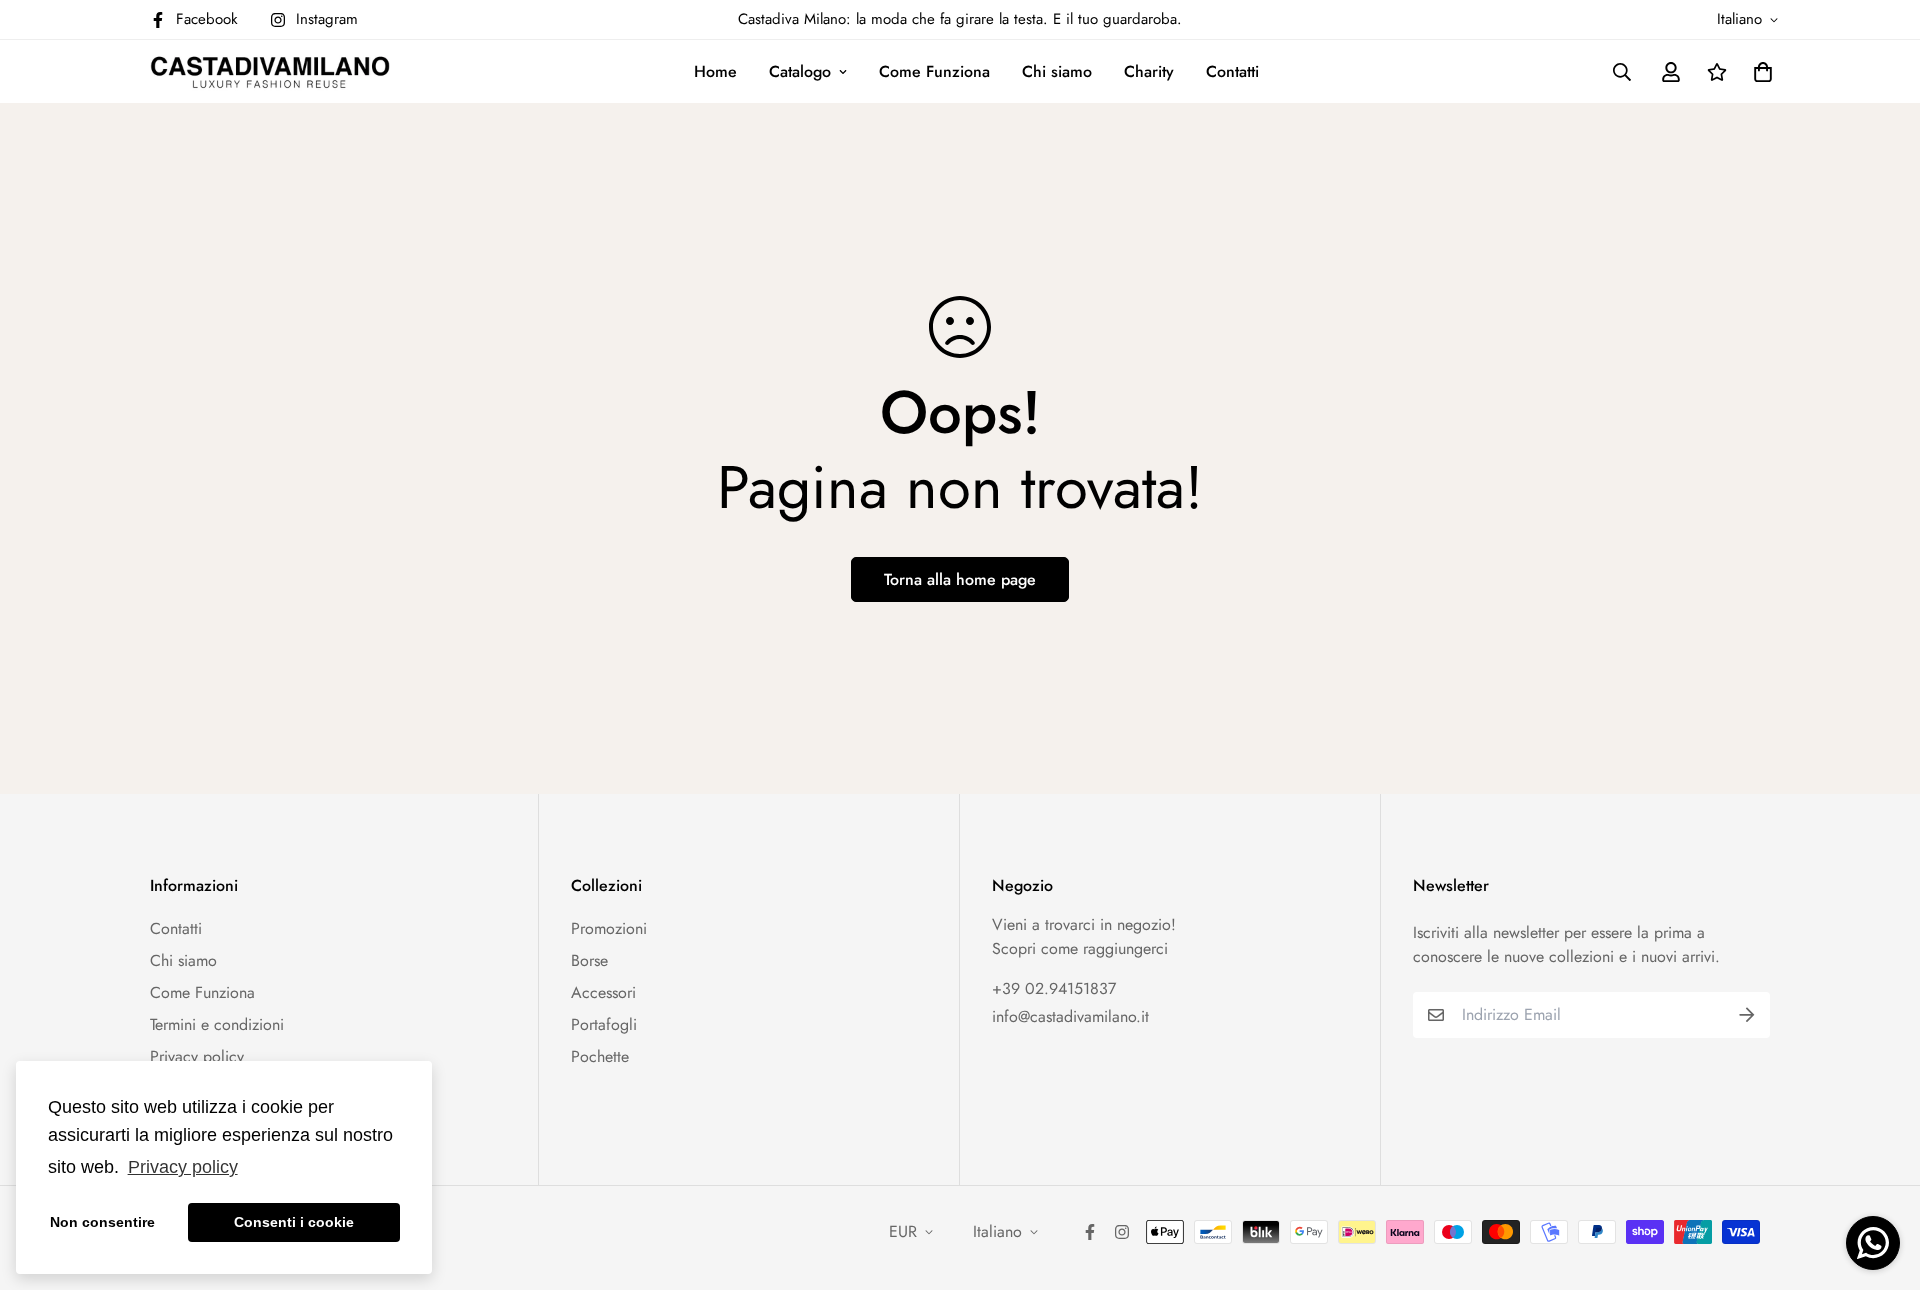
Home (715, 71)
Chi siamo (1057, 71)
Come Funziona (934, 71)
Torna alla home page (960, 579)
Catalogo (800, 71)
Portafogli (604, 1024)
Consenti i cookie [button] (294, 1222)
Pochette (600, 1056)
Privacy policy (197, 1056)
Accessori (603, 992)
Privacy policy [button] (183, 1167)
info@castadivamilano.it (1070, 1016)
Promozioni (609, 928)
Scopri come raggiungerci (1080, 948)
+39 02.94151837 (1054, 988)
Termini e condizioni (217, 1024)
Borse (589, 960)
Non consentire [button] (102, 1222)
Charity (1149, 71)
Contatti (1232, 71)
